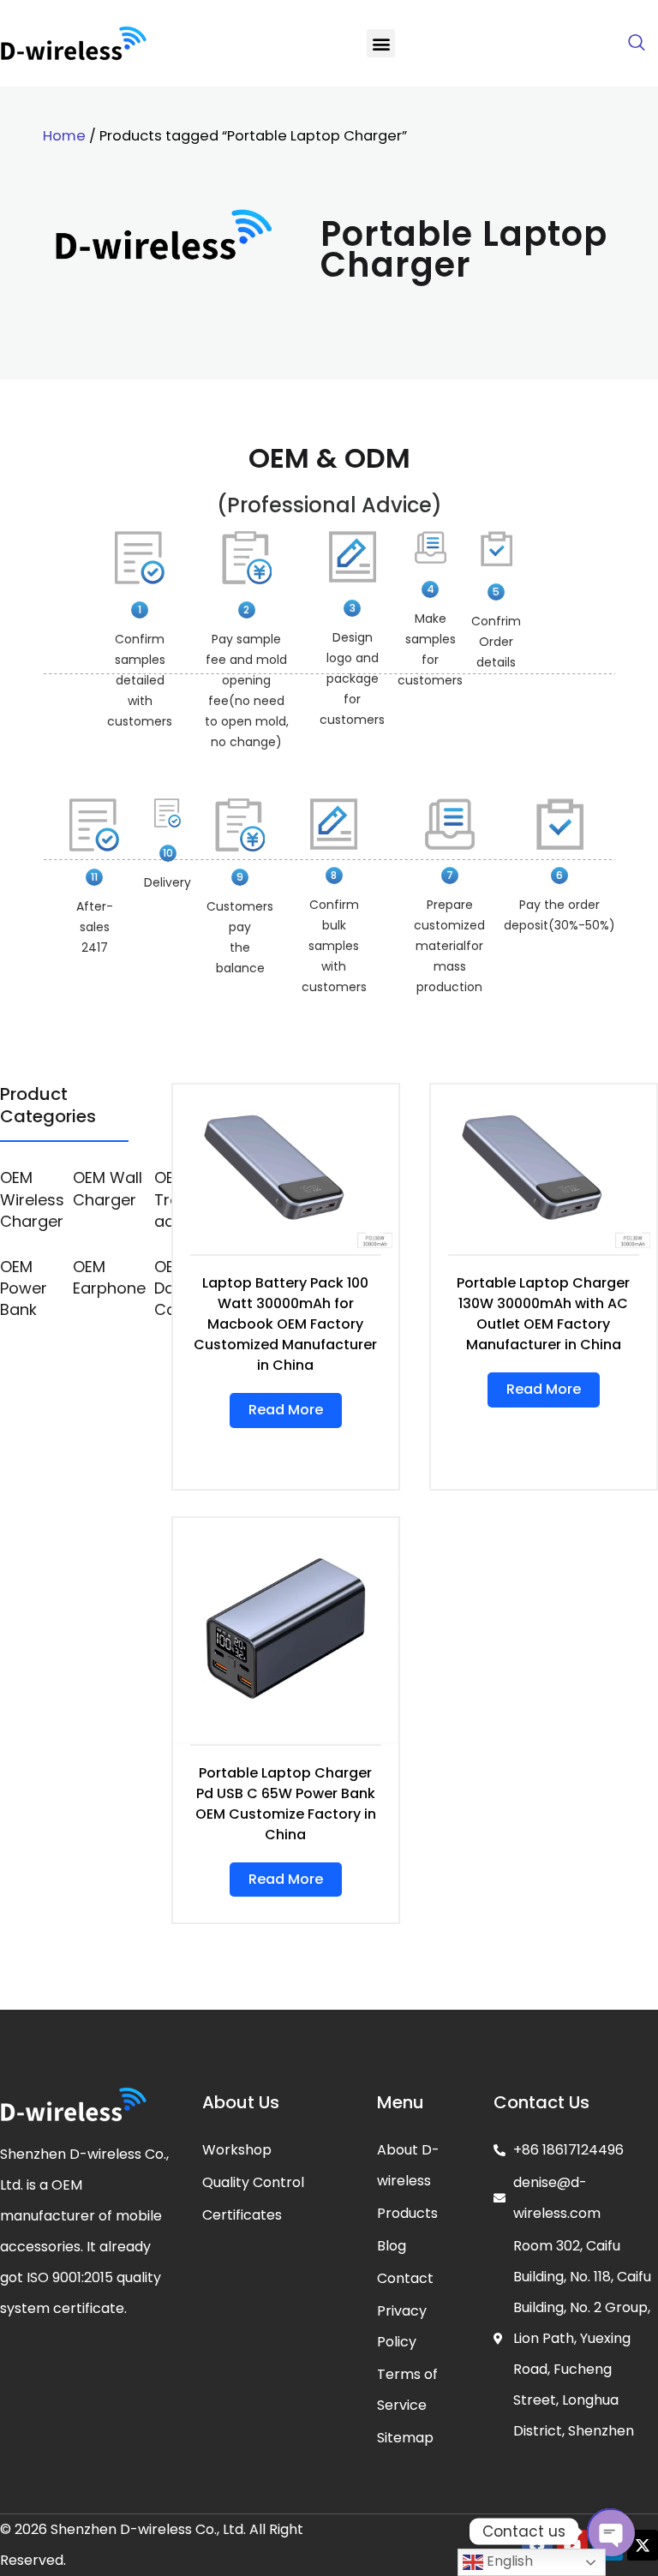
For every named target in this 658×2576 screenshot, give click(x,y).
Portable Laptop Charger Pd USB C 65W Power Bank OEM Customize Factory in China (286, 1804)
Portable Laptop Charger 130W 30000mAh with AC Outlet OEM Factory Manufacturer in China (543, 1314)
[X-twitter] (643, 2545)
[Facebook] (537, 2545)
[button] (381, 43)
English (508, 2561)
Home (64, 136)
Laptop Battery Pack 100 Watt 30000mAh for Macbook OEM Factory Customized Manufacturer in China (285, 1324)
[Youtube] (572, 2545)
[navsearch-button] (637, 44)
